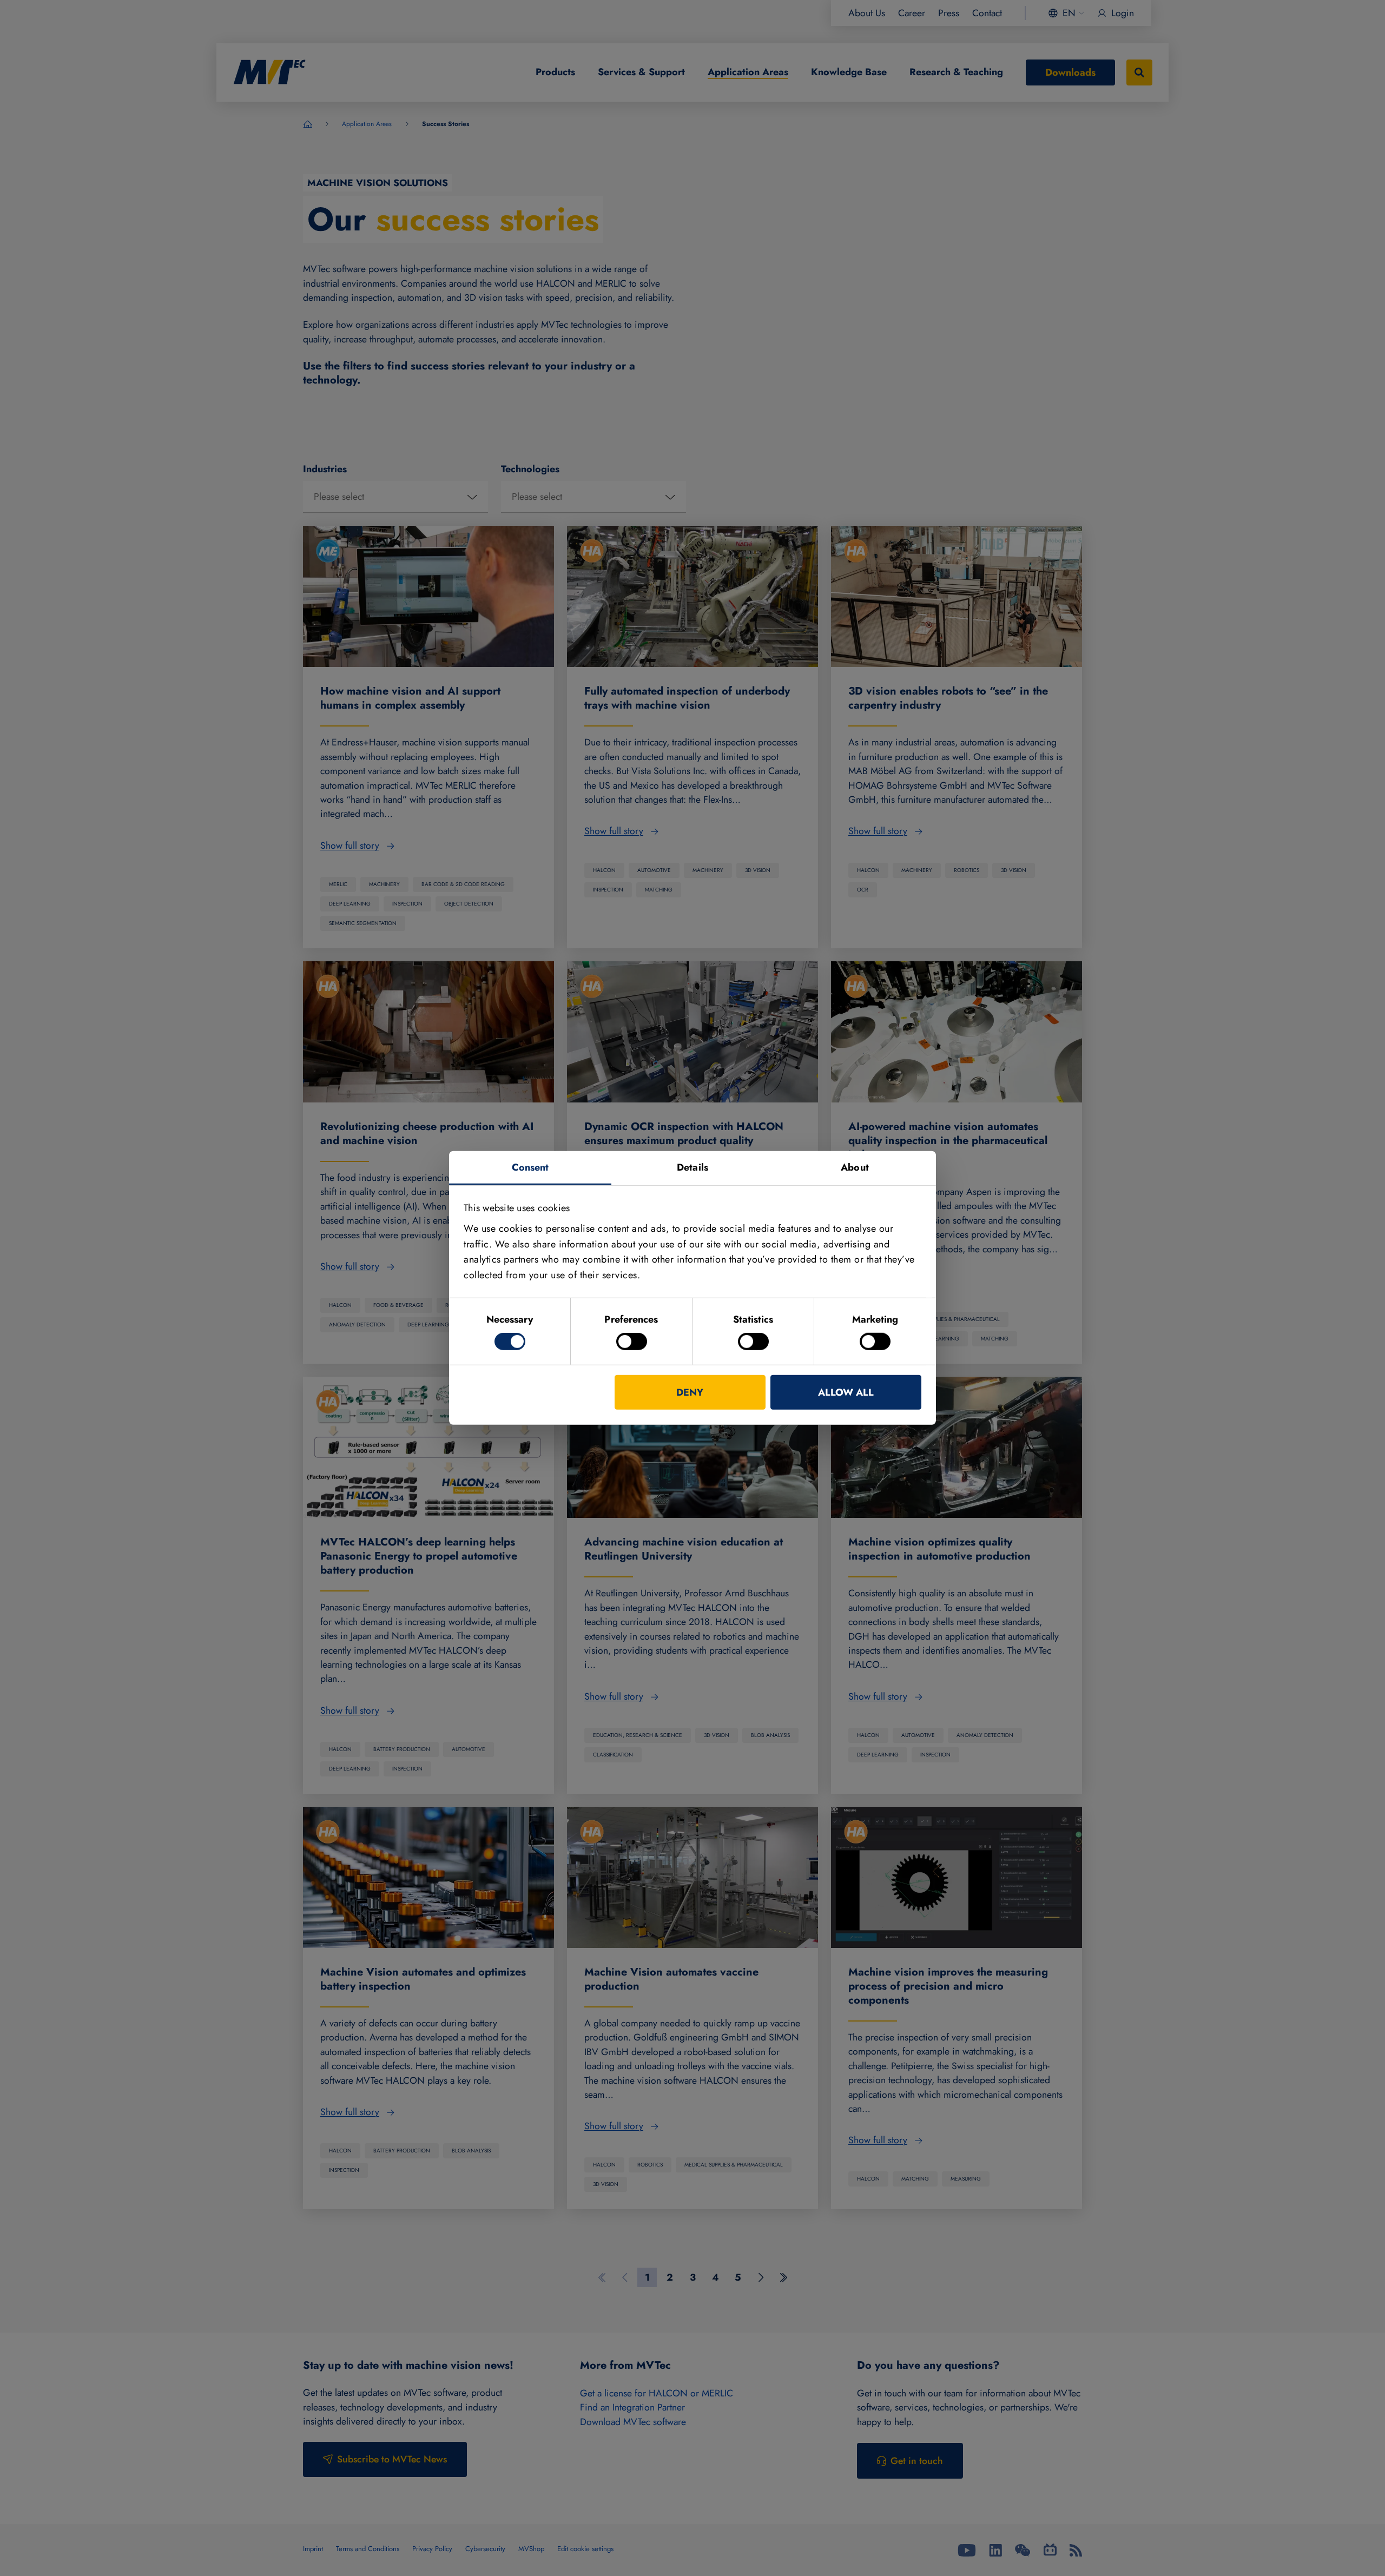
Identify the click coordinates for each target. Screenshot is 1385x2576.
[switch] (632, 1342)
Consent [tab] (530, 1167)
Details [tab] (692, 1167)
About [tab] (855, 1167)
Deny (690, 1392)
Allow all (846, 1392)
